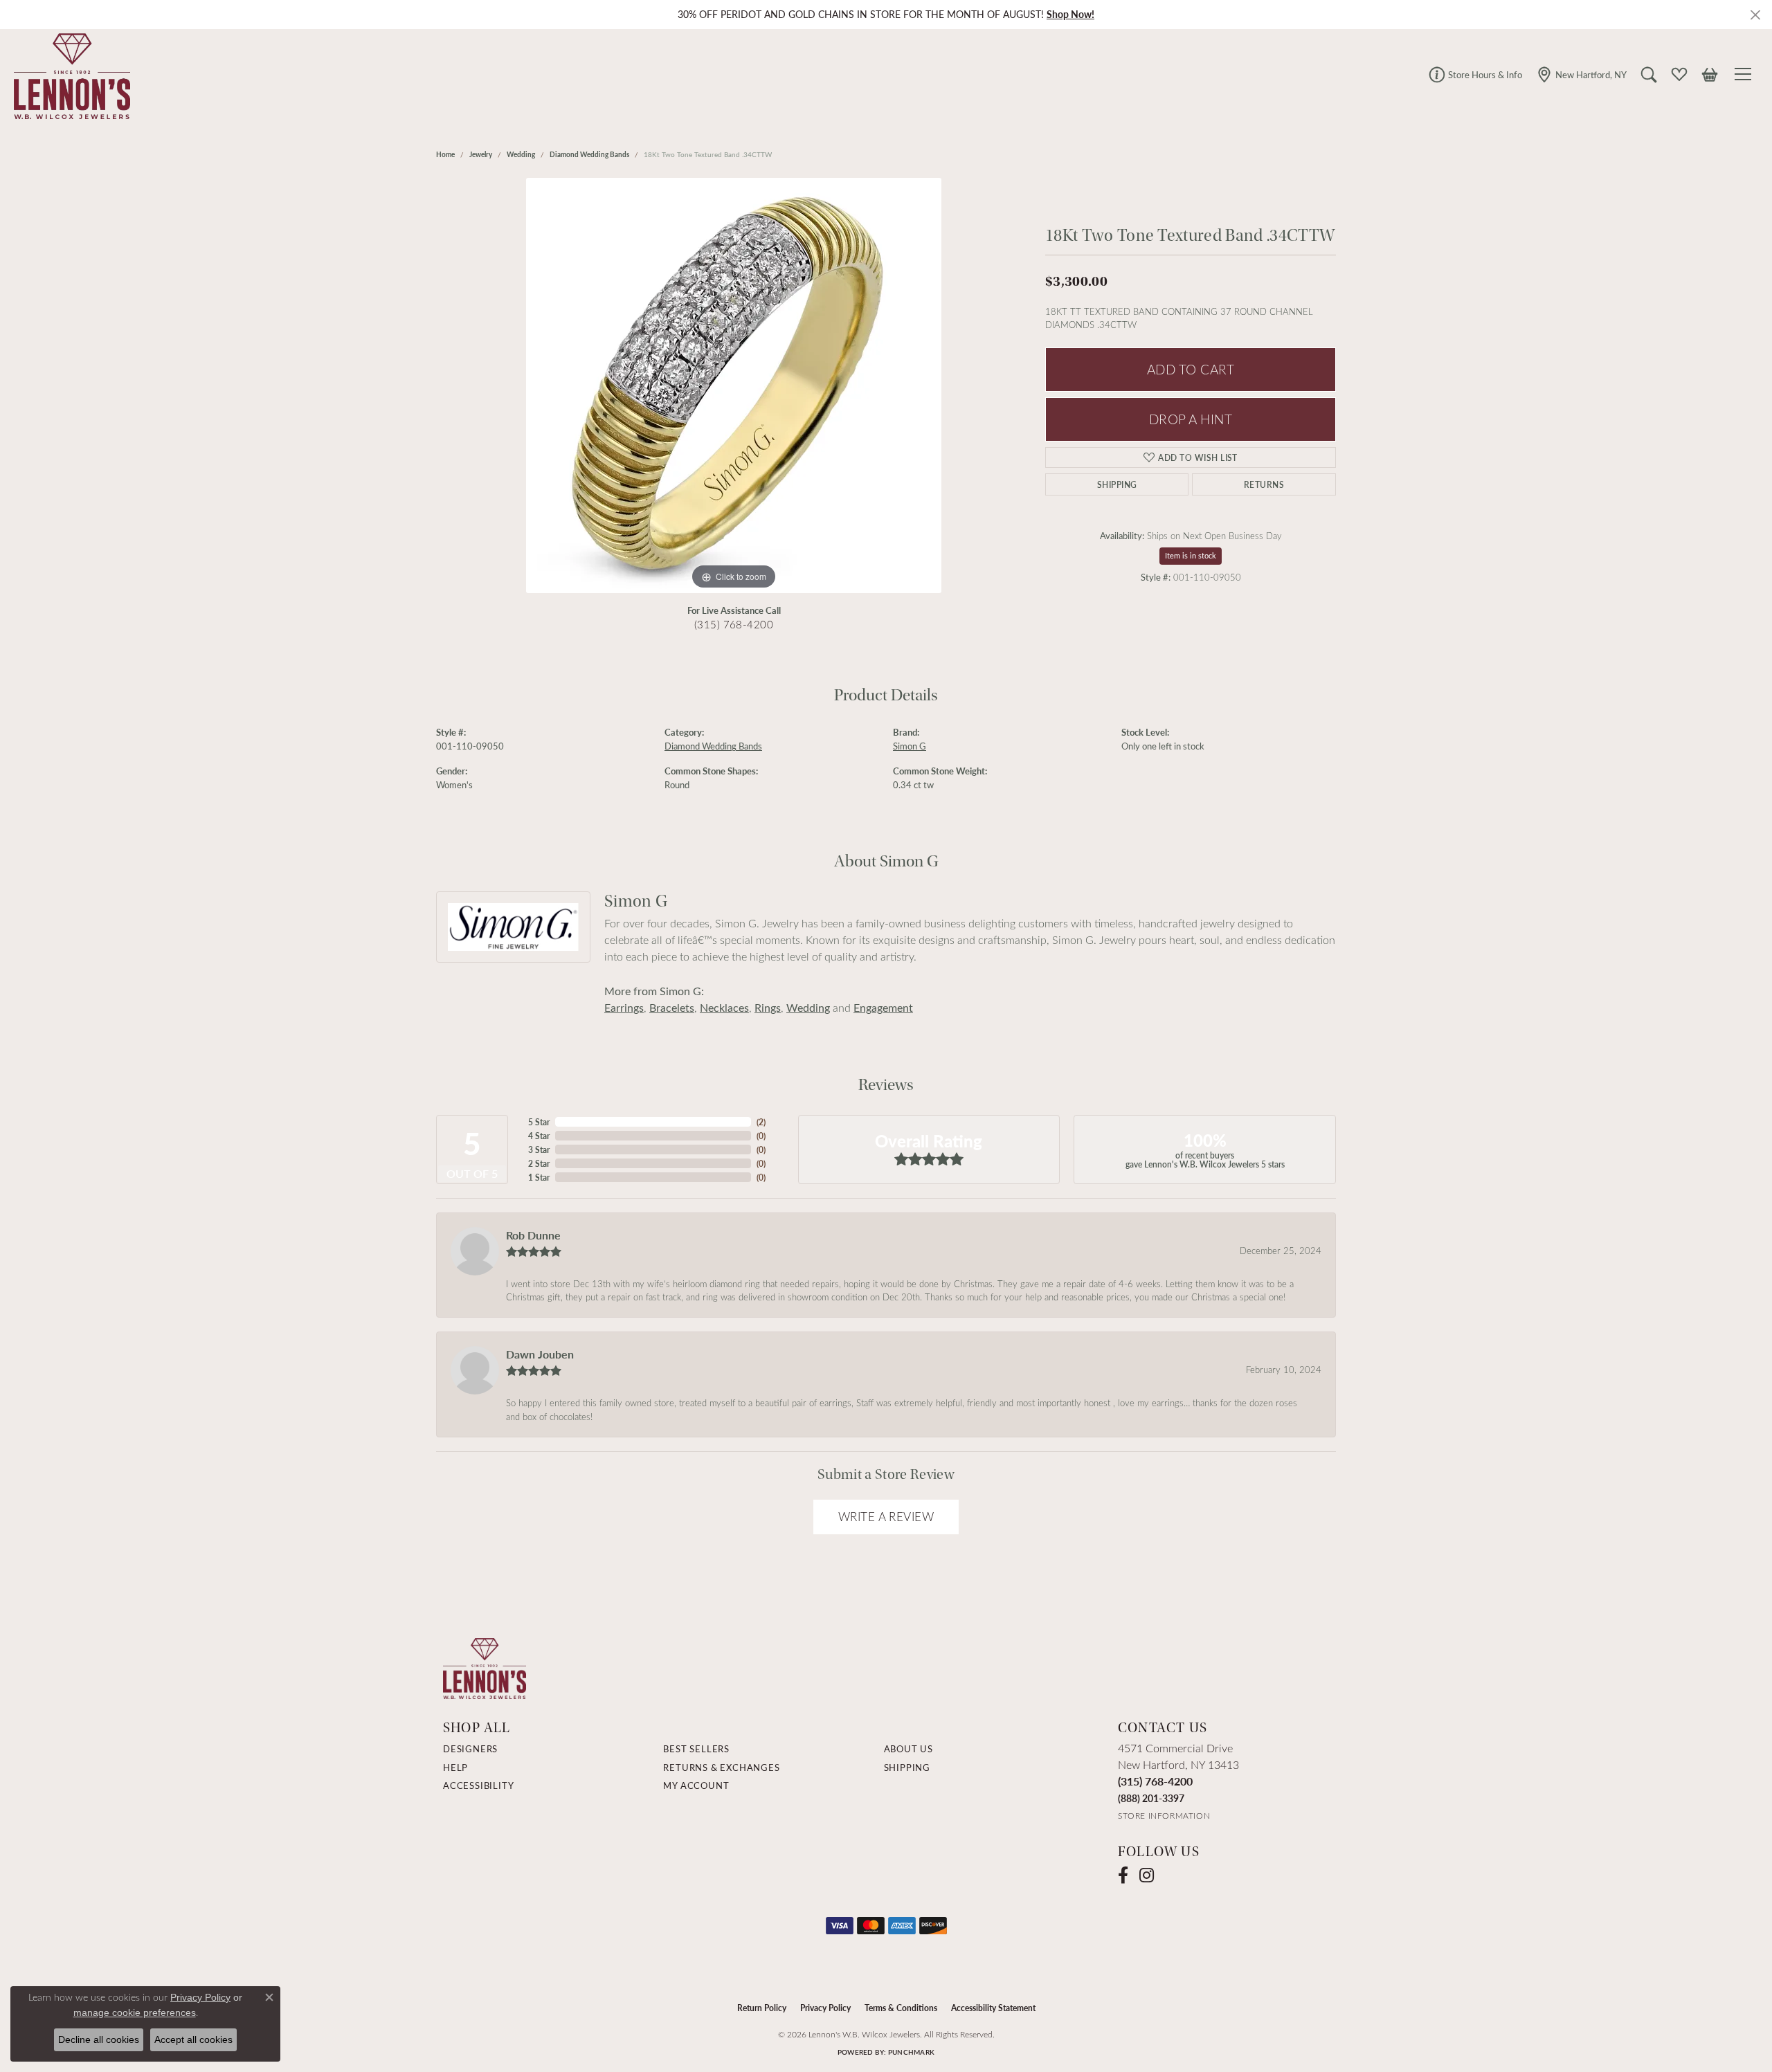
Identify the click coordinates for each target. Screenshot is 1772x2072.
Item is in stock (1191, 555)
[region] (734, 385)
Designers (470, 1749)
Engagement (883, 1007)
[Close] (1755, 15)
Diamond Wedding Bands (589, 154)
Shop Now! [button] (1070, 14)
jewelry (481, 154)
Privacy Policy (825, 2008)
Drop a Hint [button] (1191, 419)
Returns (1264, 484)
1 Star (539, 1177)
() (761, 1122)
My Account (696, 1785)
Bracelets (672, 1007)
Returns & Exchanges (721, 1767)
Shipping (1117, 484)
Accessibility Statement (993, 2008)
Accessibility (478, 1785)
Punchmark (911, 2052)
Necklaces (724, 1007)
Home (445, 154)
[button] (1649, 74)
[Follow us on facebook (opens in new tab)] (1123, 1875)
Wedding (521, 154)
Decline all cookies (99, 2039)
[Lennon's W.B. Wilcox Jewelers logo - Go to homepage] (69, 74)
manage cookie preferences (135, 2012)
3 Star (539, 1149)
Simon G (910, 746)
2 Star (539, 1163)
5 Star (539, 1122)
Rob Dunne (533, 1235)
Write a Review (886, 1517)
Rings (768, 1007)
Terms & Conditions (901, 2008)
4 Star (539, 1136)
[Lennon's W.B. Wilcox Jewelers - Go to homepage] (485, 1667)
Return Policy (762, 2008)
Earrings (624, 1007)
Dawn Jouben (540, 1354)
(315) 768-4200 (734, 624)
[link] (1475, 74)
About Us (908, 1749)
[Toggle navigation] (1745, 74)
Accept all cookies (193, 2039)
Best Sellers (696, 1749)
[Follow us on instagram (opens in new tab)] (1147, 1875)
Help (455, 1767)
